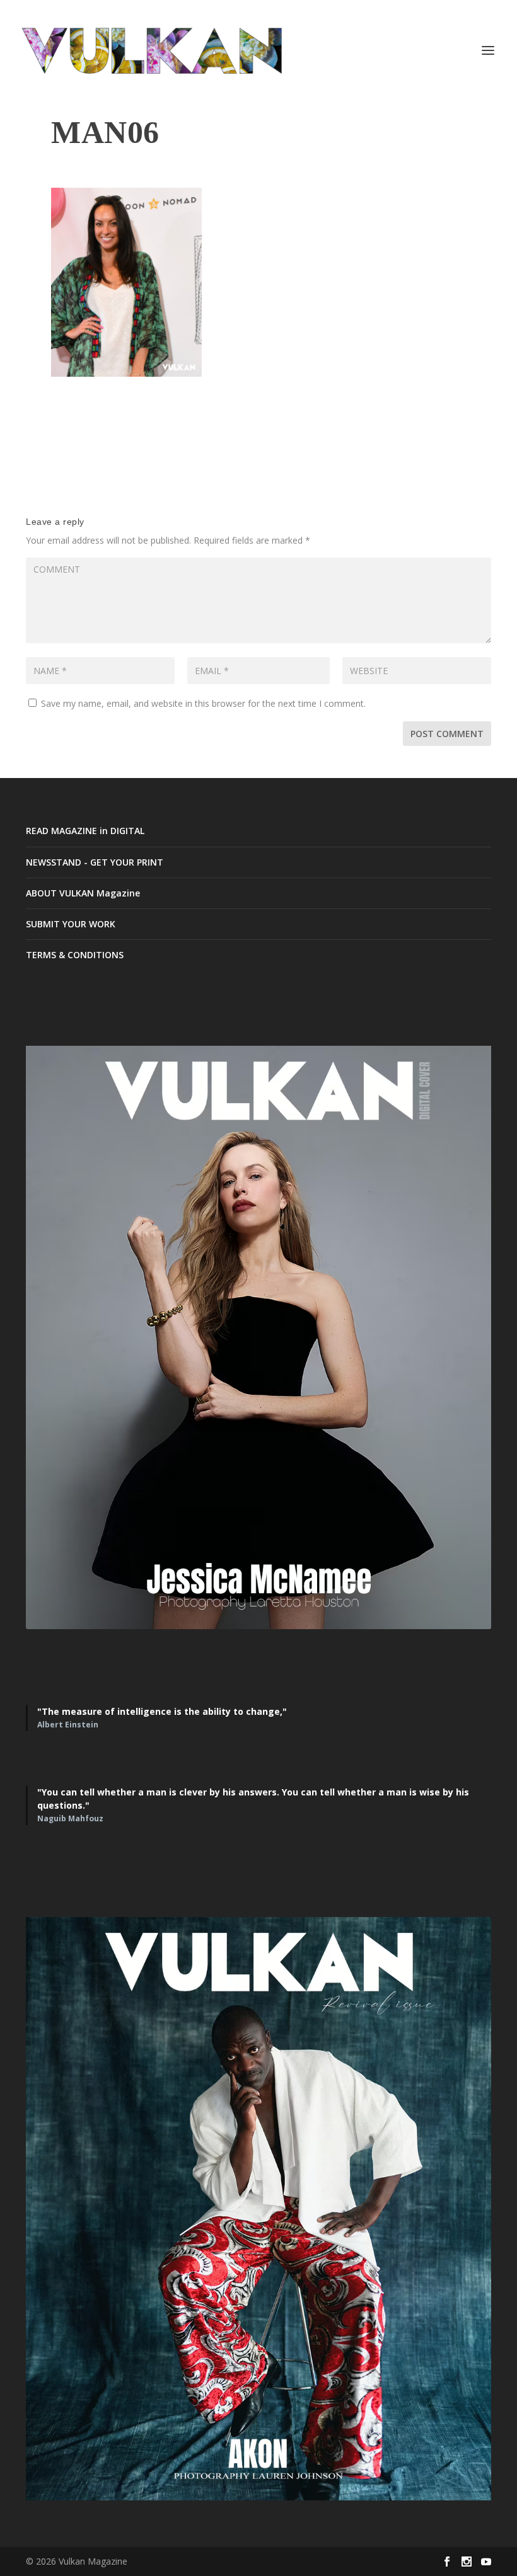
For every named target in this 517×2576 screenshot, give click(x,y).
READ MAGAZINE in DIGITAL (85, 831)
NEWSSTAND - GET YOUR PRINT (95, 862)
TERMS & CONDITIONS (75, 955)
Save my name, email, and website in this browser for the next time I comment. (203, 703)
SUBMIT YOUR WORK (71, 924)
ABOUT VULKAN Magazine (83, 893)
